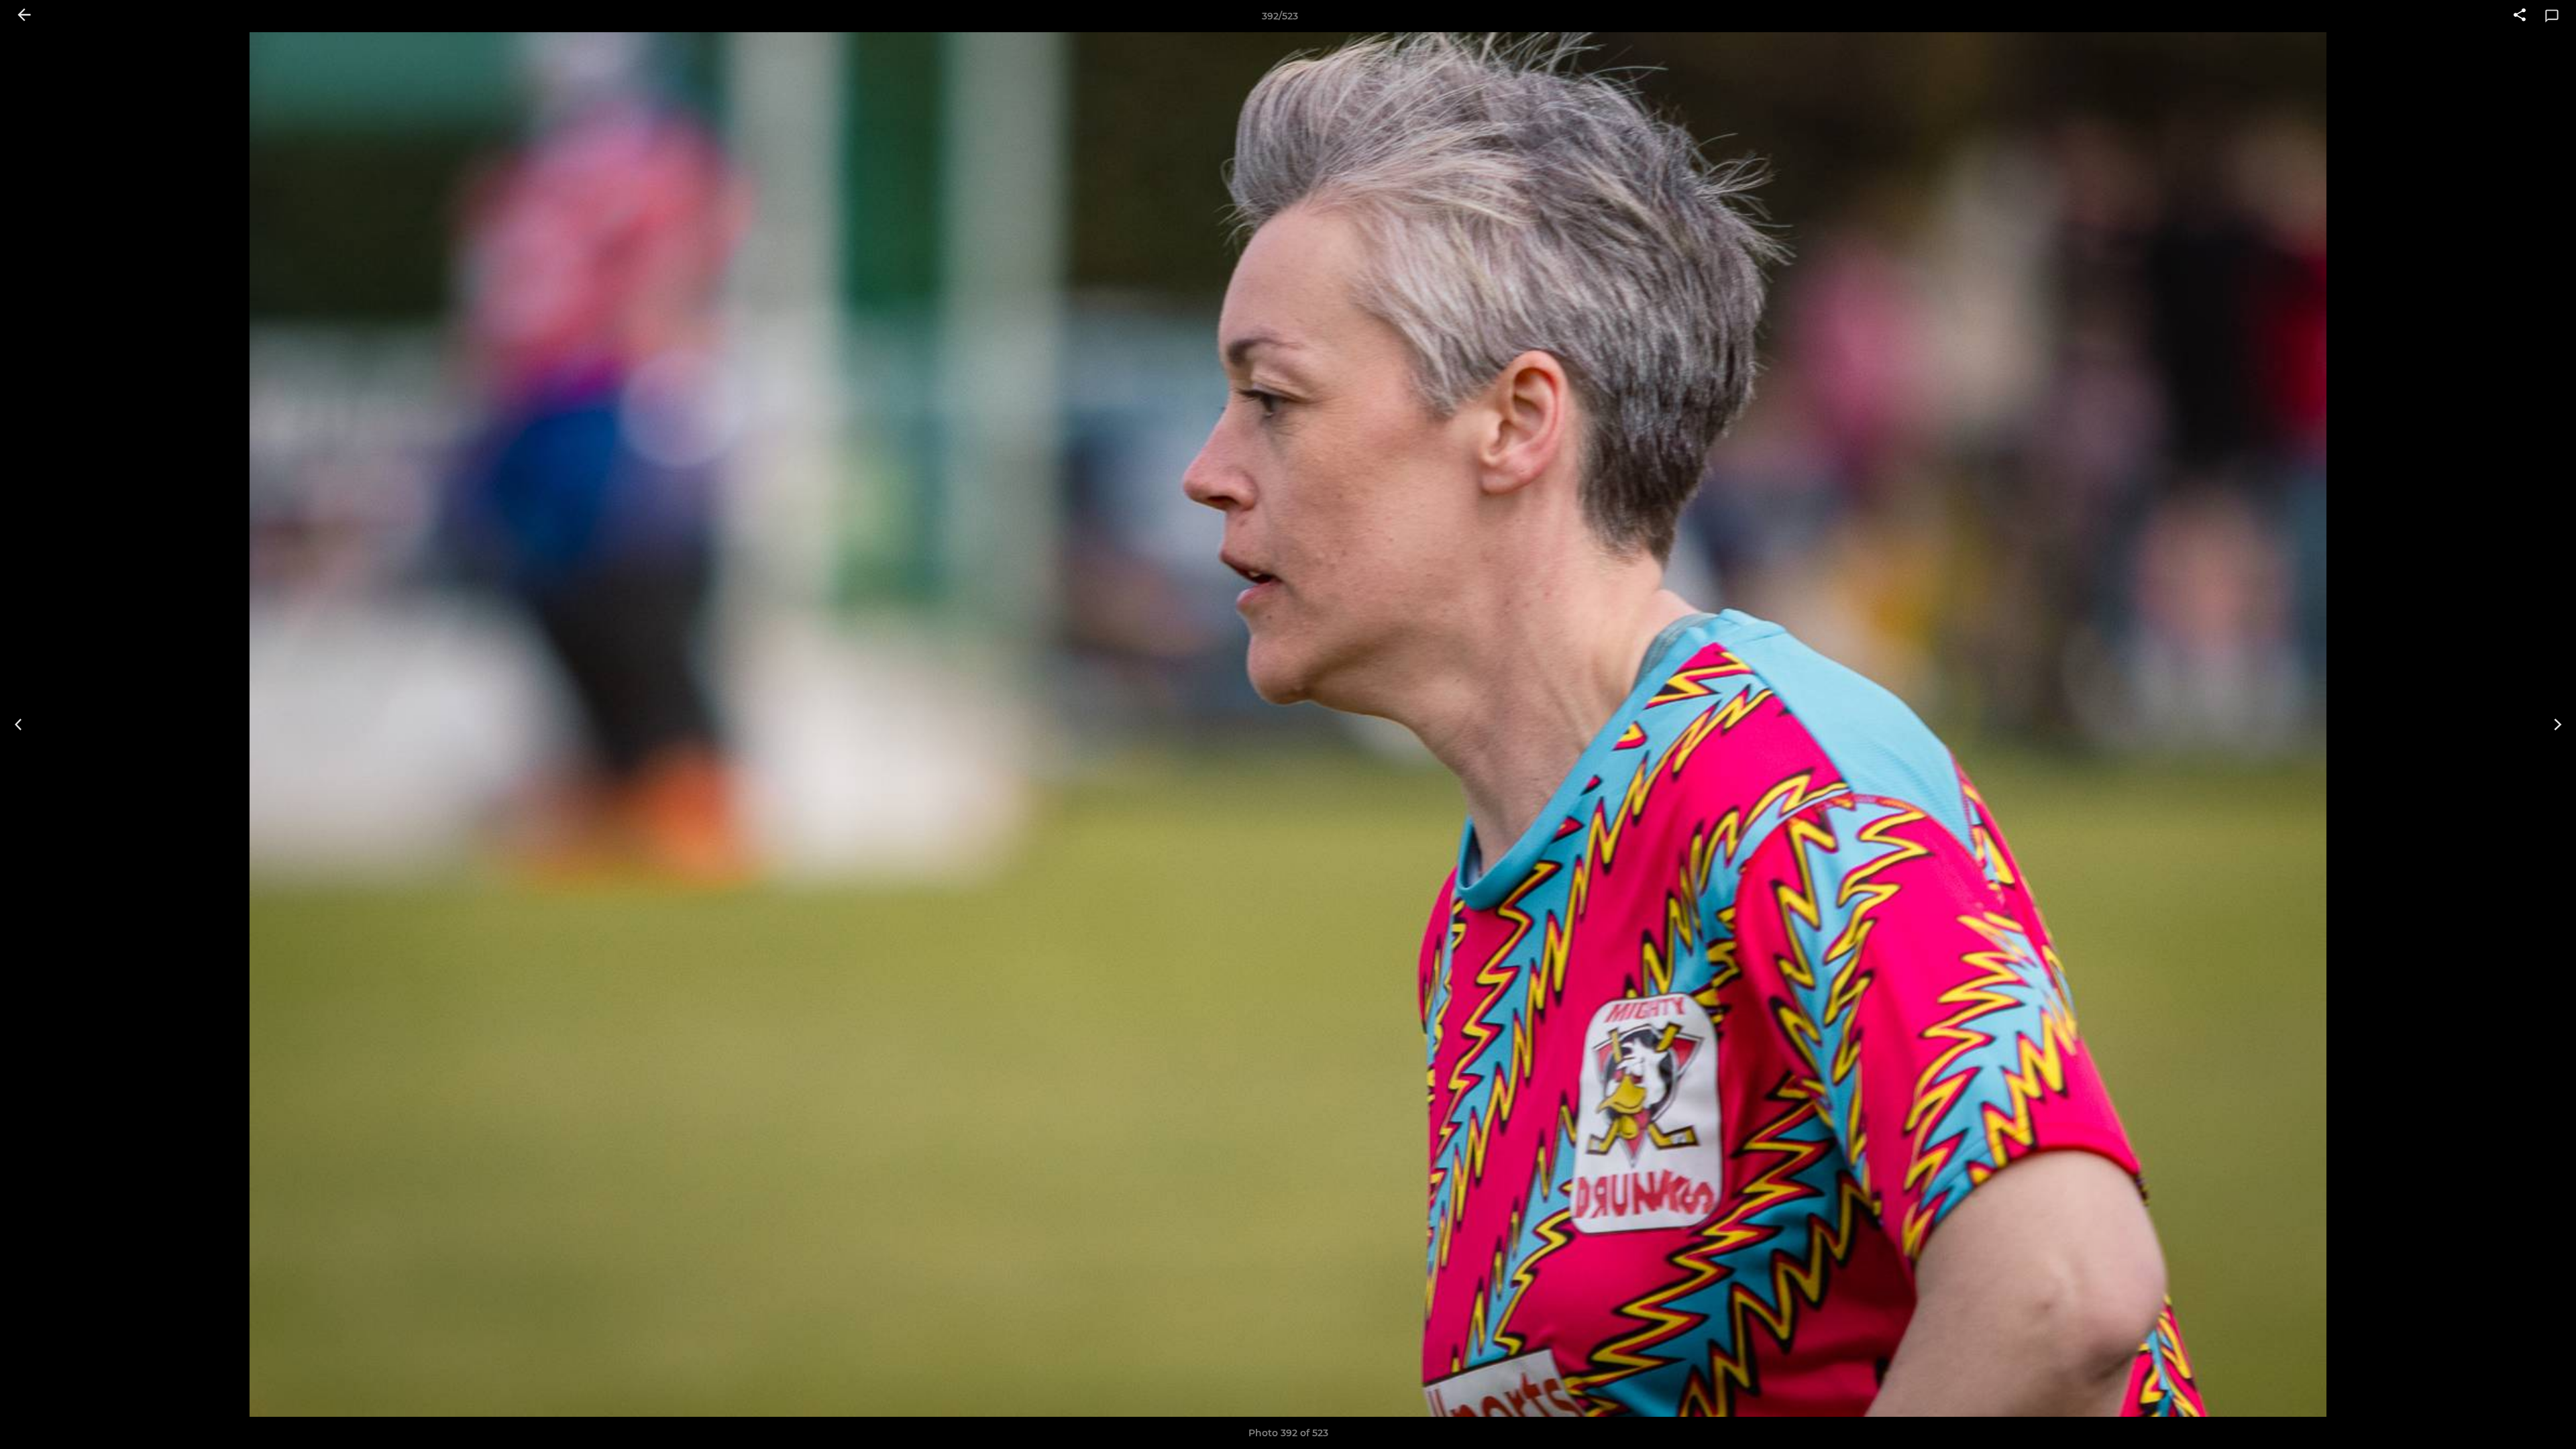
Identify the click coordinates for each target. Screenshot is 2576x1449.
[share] (2520, 16)
